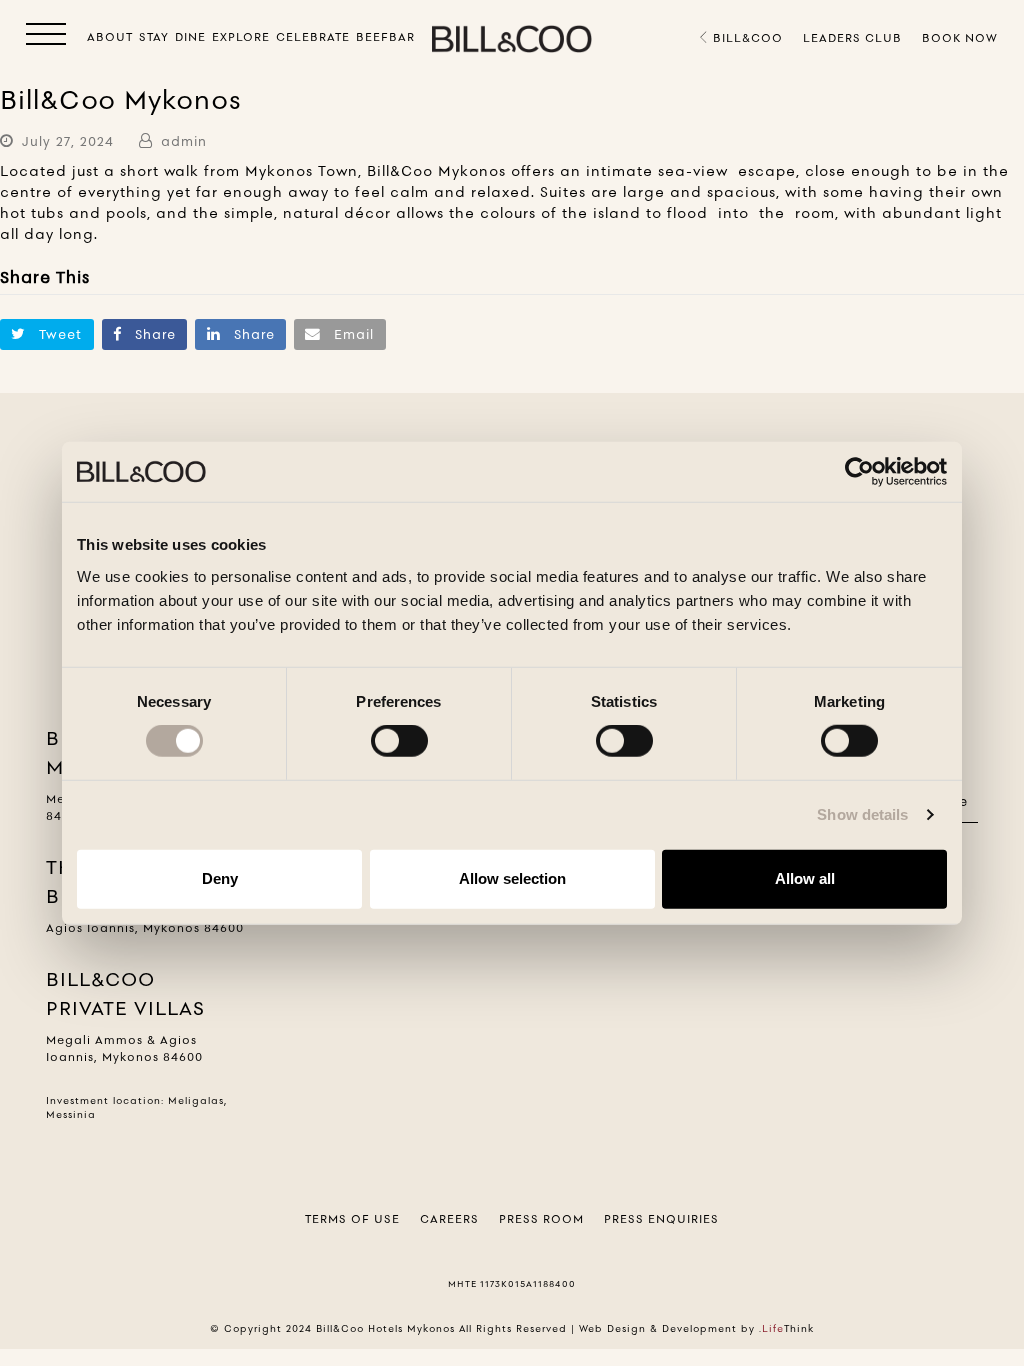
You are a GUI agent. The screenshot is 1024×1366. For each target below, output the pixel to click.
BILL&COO (746, 38)
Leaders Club (852, 38)
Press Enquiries (661, 1219)
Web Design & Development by (696, 1328)
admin (184, 141)
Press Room (541, 1219)
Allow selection (512, 878)
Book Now (960, 38)
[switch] (399, 741)
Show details (862, 814)
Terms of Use (352, 1219)
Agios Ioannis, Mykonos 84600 (145, 928)
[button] (46, 38)
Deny (220, 878)
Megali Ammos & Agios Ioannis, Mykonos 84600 (124, 1048)
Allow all (805, 878)
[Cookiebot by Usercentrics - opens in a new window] (859, 472)
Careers (449, 1219)
